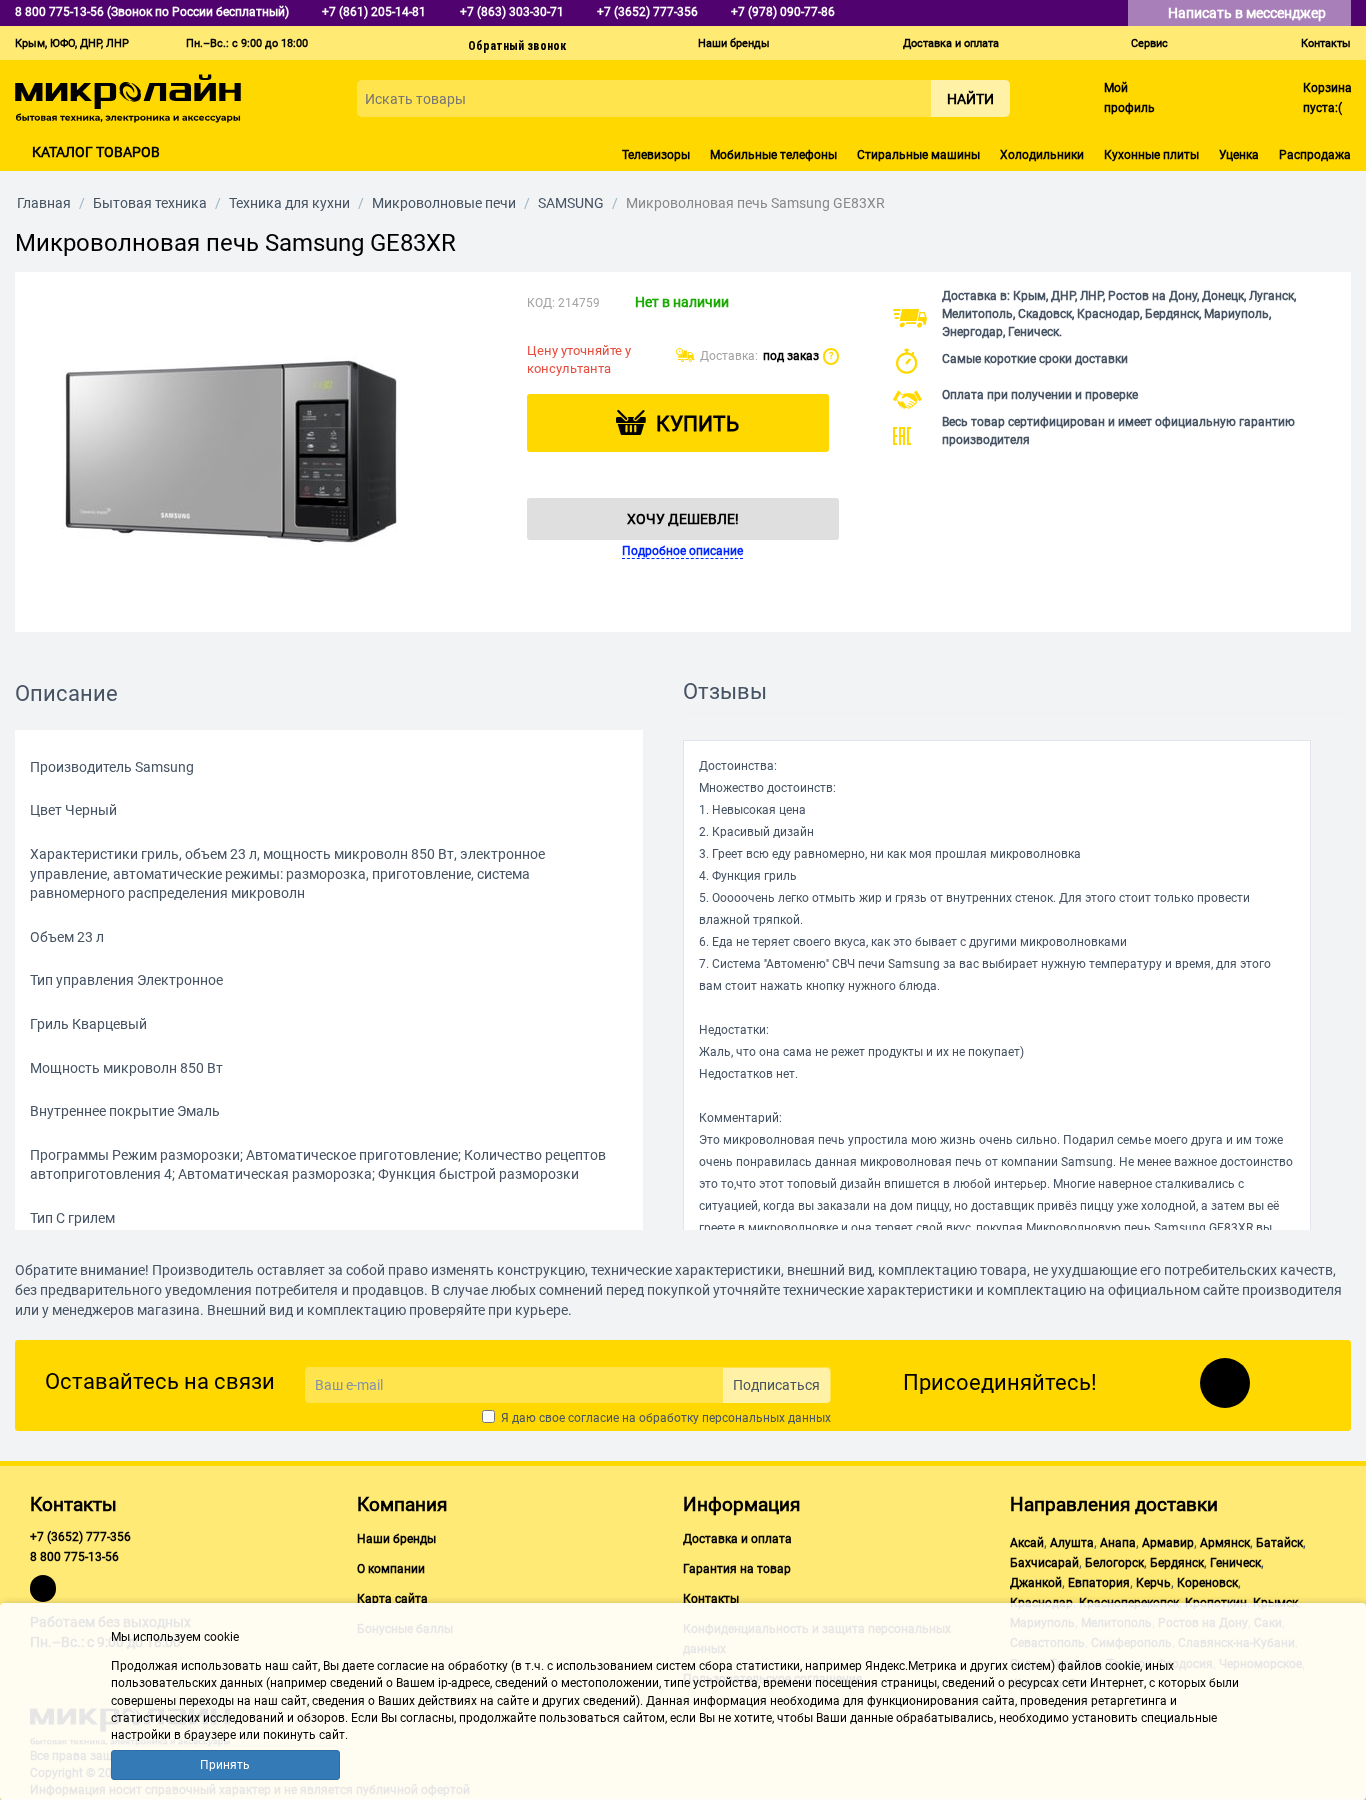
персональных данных (766, 1418)
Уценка (1239, 155)
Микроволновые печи (444, 203)
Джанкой (1036, 1583)
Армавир (1168, 1543)
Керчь (1153, 1583)
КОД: (541, 303)
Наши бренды (734, 43)
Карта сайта (392, 1599)
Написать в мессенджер (1248, 13)
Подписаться (776, 1385)
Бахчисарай (1044, 1563)
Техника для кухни (289, 203)
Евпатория (1099, 1583)
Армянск (1225, 1543)
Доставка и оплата (951, 43)
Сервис (1149, 43)
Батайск (1279, 1543)
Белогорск (1114, 1563)
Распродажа (1315, 155)
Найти (970, 99)
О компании (391, 1569)
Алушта (1072, 1543)
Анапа (1118, 1543)
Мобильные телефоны (773, 155)
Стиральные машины (918, 155)
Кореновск (1207, 1583)
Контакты (1326, 43)
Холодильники (1042, 155)
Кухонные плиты (1151, 155)
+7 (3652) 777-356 (80, 1537)
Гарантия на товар (737, 1569)
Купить (697, 424)
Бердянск (1177, 1563)
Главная (44, 203)
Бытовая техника (150, 203)
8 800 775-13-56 (74, 1557)
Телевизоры (656, 155)
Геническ (1235, 1563)
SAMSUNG (571, 203)
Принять (225, 1765)
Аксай (1027, 1543)
